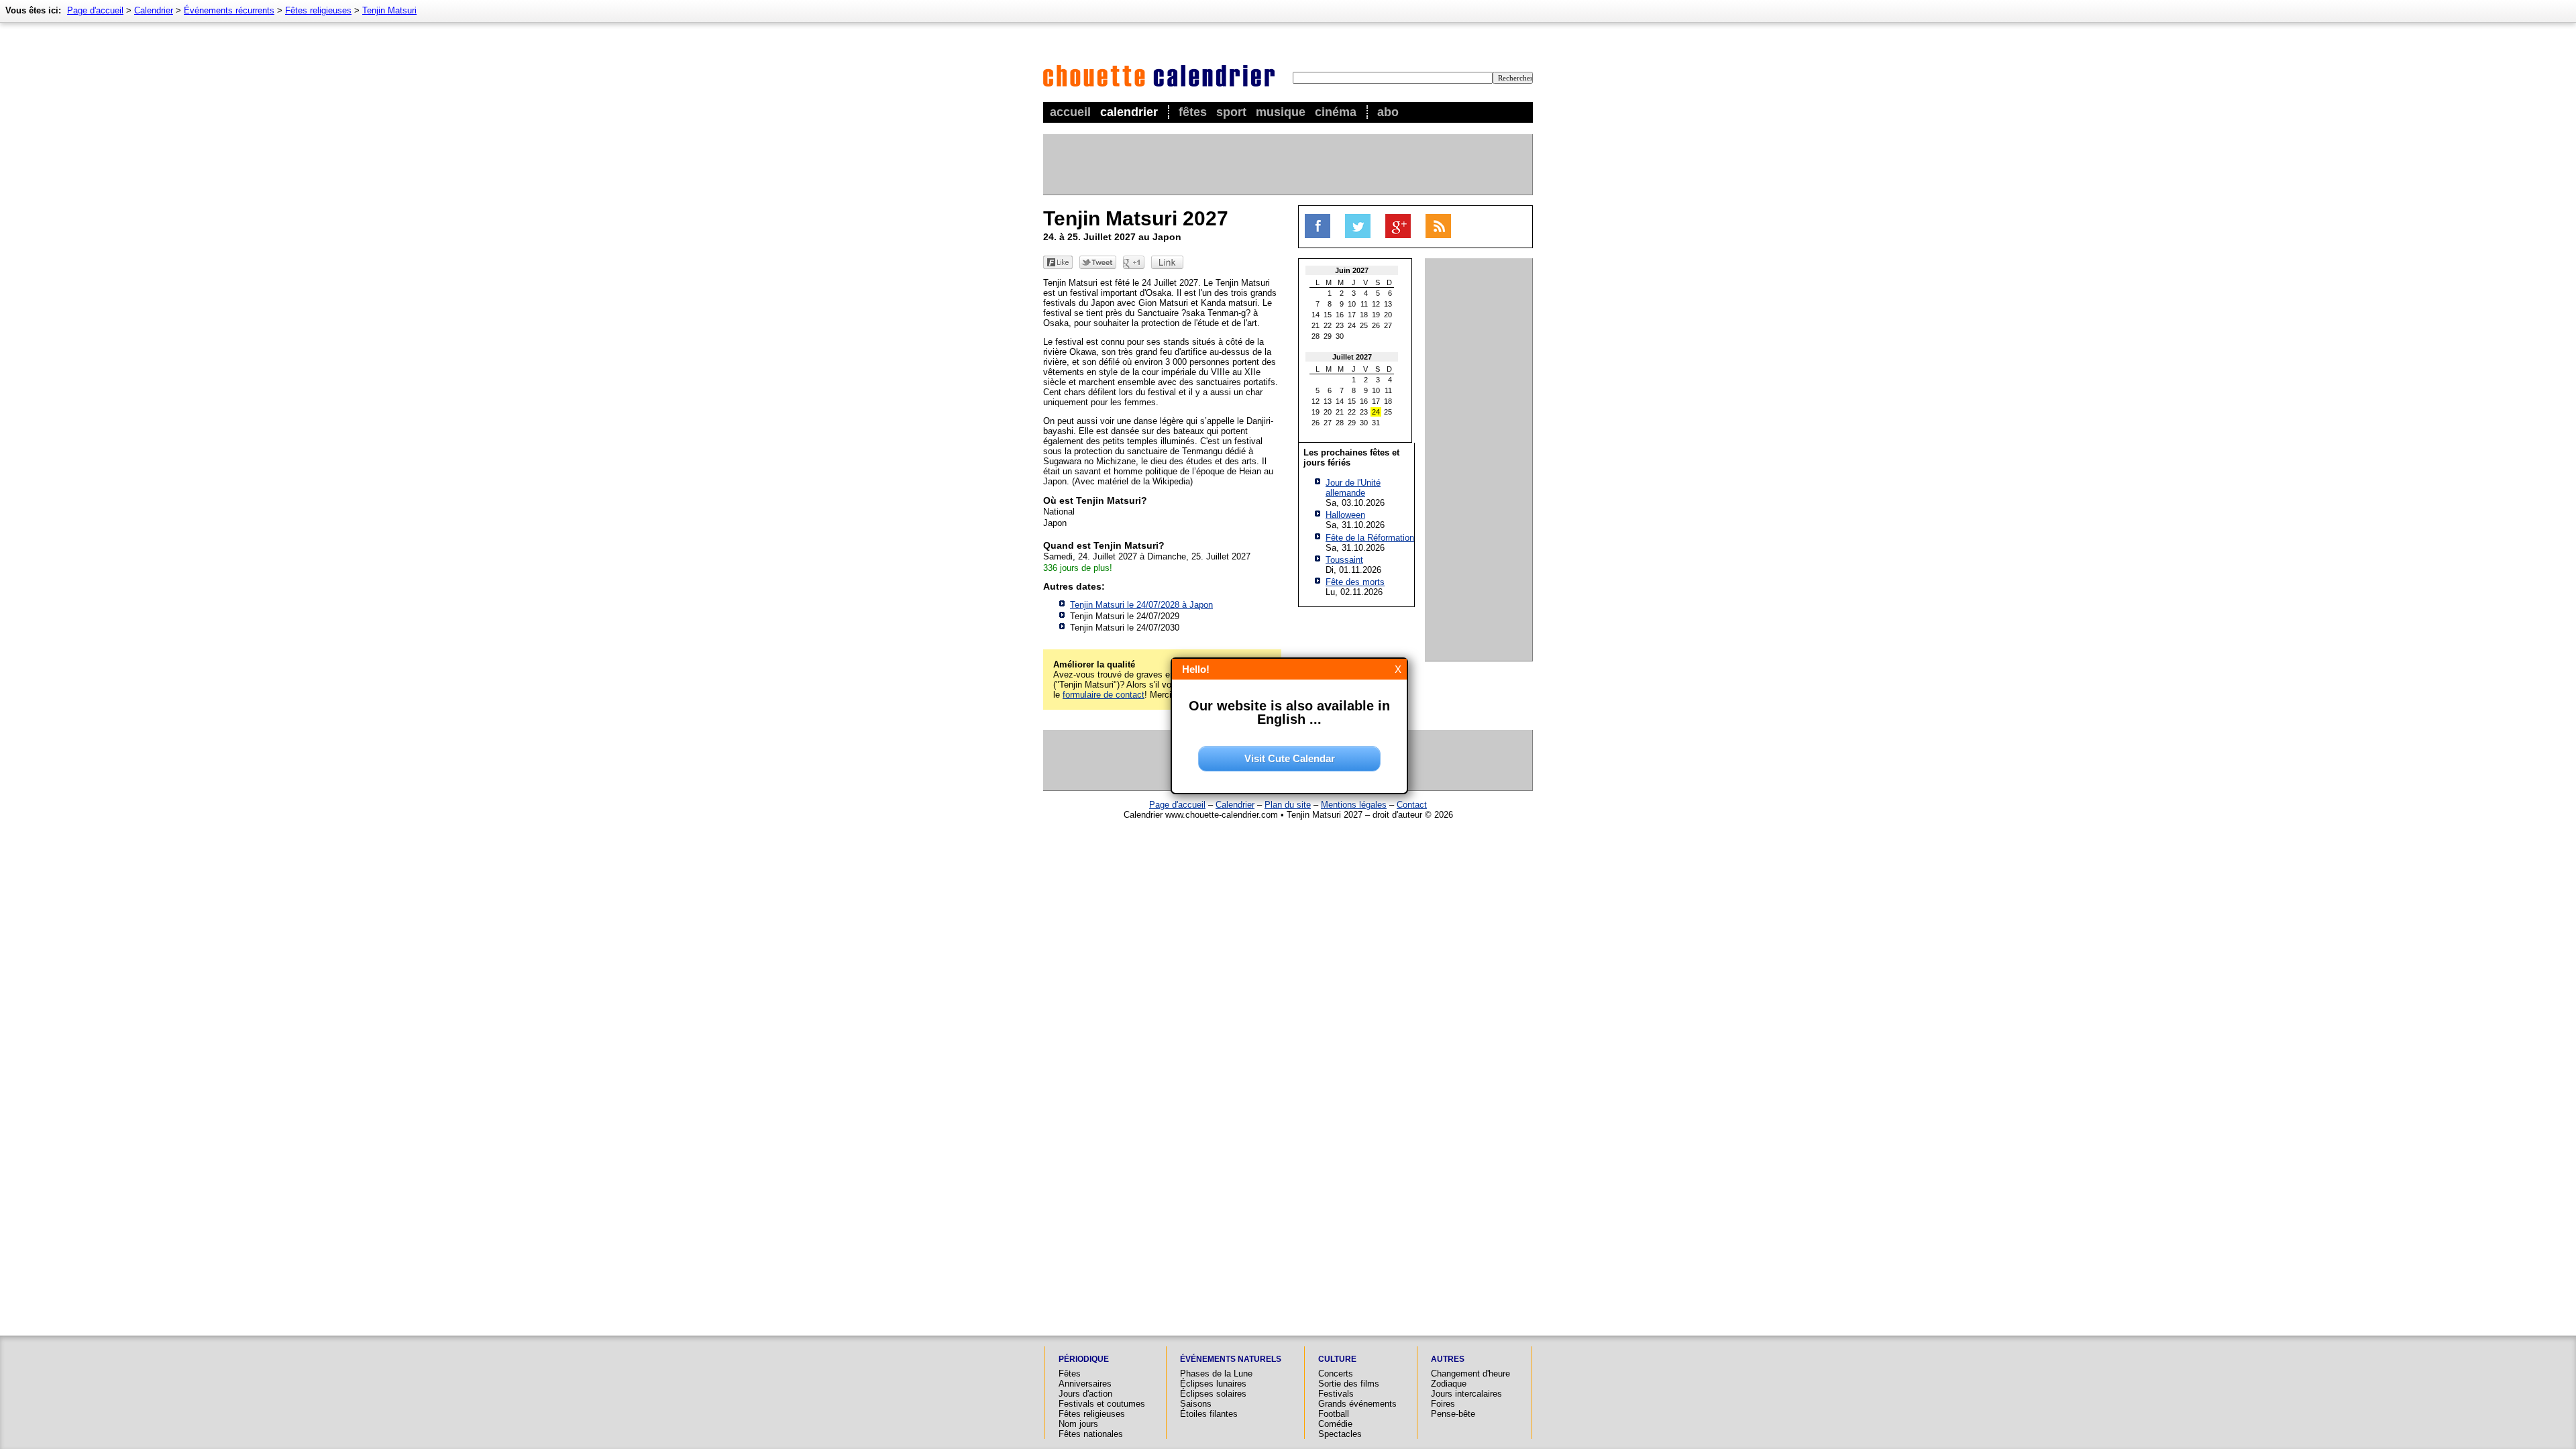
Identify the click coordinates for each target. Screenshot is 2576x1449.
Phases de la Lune (1216, 1374)
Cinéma (1336, 112)
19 (1376, 315)
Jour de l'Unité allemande (1353, 488)
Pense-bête (1453, 1414)
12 (1376, 304)
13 (1388, 304)
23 (1340, 325)
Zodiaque (1449, 1384)
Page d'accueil (95, 10)
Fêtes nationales (1091, 1434)
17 (1352, 315)
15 (1328, 315)
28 (1316, 336)
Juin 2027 (1352, 270)
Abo (1388, 112)
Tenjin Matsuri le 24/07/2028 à (1141, 605)
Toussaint (1344, 560)
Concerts (1336, 1374)
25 (1364, 325)
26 (1376, 325)
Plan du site (1288, 805)
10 (1352, 304)
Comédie (1335, 1424)
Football (1334, 1414)
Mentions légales (1354, 805)
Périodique (1084, 1359)
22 (1328, 325)
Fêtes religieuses (318, 10)
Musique (1281, 112)
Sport (1231, 112)
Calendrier (1129, 112)
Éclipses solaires (1213, 1394)
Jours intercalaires (1466, 1394)
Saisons (1196, 1404)
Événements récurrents (229, 10)
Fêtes (1193, 112)
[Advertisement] (1287, 164)
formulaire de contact (1104, 695)
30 (1340, 336)
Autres (1448, 1359)
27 (1388, 325)
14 (1316, 315)
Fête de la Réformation (1370, 538)
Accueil (1070, 112)
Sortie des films (1349, 1384)
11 (1364, 304)
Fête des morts (1355, 582)
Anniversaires (1085, 1384)
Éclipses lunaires (1213, 1384)
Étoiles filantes (1209, 1414)
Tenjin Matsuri (389, 10)
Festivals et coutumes (1102, 1404)
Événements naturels (1231, 1359)
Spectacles (1340, 1434)
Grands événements (1357, 1404)
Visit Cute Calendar (1290, 758)
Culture (1337, 1359)
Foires (1443, 1404)
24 (1352, 325)
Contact (1412, 805)
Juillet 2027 (1352, 357)
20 (1388, 315)
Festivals (1336, 1394)
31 (1376, 423)
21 (1316, 325)
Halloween (1345, 515)
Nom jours (1078, 1424)
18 (1364, 315)
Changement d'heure (1470, 1374)
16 (1340, 315)
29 (1328, 336)
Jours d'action (1085, 1394)
